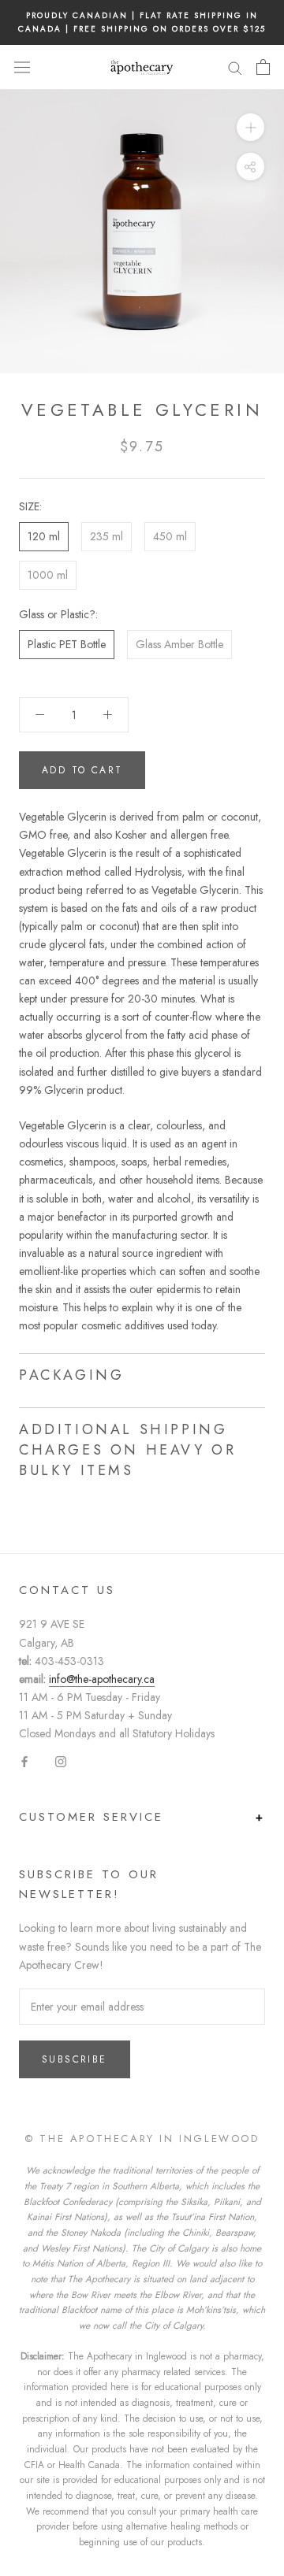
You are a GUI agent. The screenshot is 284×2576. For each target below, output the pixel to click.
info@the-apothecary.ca (102, 1679)
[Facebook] (24, 1761)
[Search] (235, 67)
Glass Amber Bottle (179, 644)
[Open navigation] (22, 67)
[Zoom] (250, 127)
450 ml (170, 536)
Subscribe (75, 2059)
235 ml (106, 536)
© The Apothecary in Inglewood (142, 2139)
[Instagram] (61, 1761)
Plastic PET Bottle (67, 644)
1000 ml (48, 575)
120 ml (44, 536)
